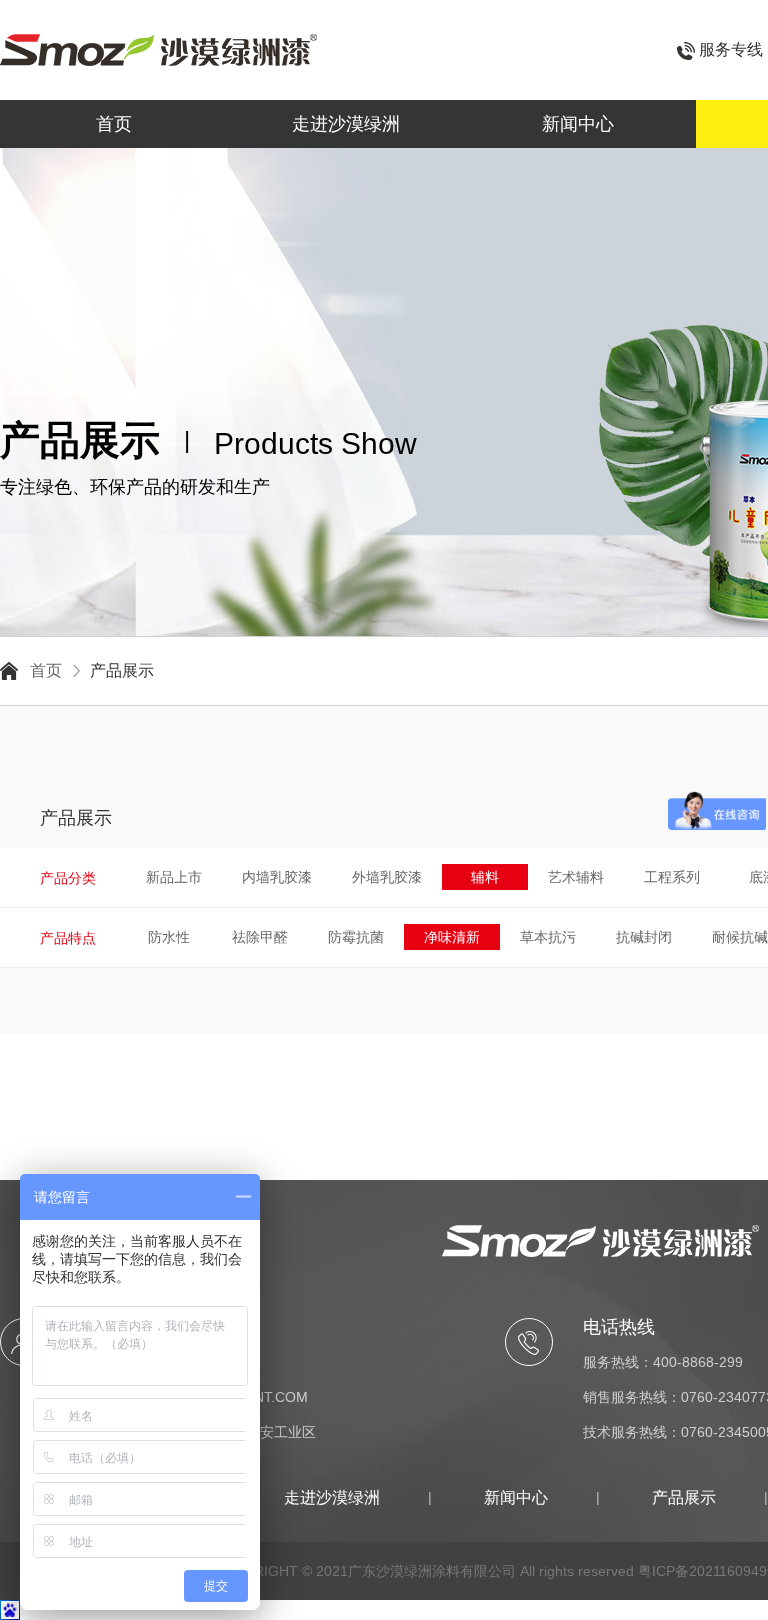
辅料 (485, 877)
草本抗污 (548, 937)
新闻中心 (578, 124)
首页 (114, 124)
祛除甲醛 (260, 937)
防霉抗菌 (356, 937)
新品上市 (174, 877)
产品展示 (122, 671)
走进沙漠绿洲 (346, 124)
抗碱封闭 (644, 937)
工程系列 (672, 877)
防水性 (169, 937)
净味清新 (452, 937)
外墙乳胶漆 (387, 877)
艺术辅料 (576, 877)
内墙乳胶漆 (277, 877)
